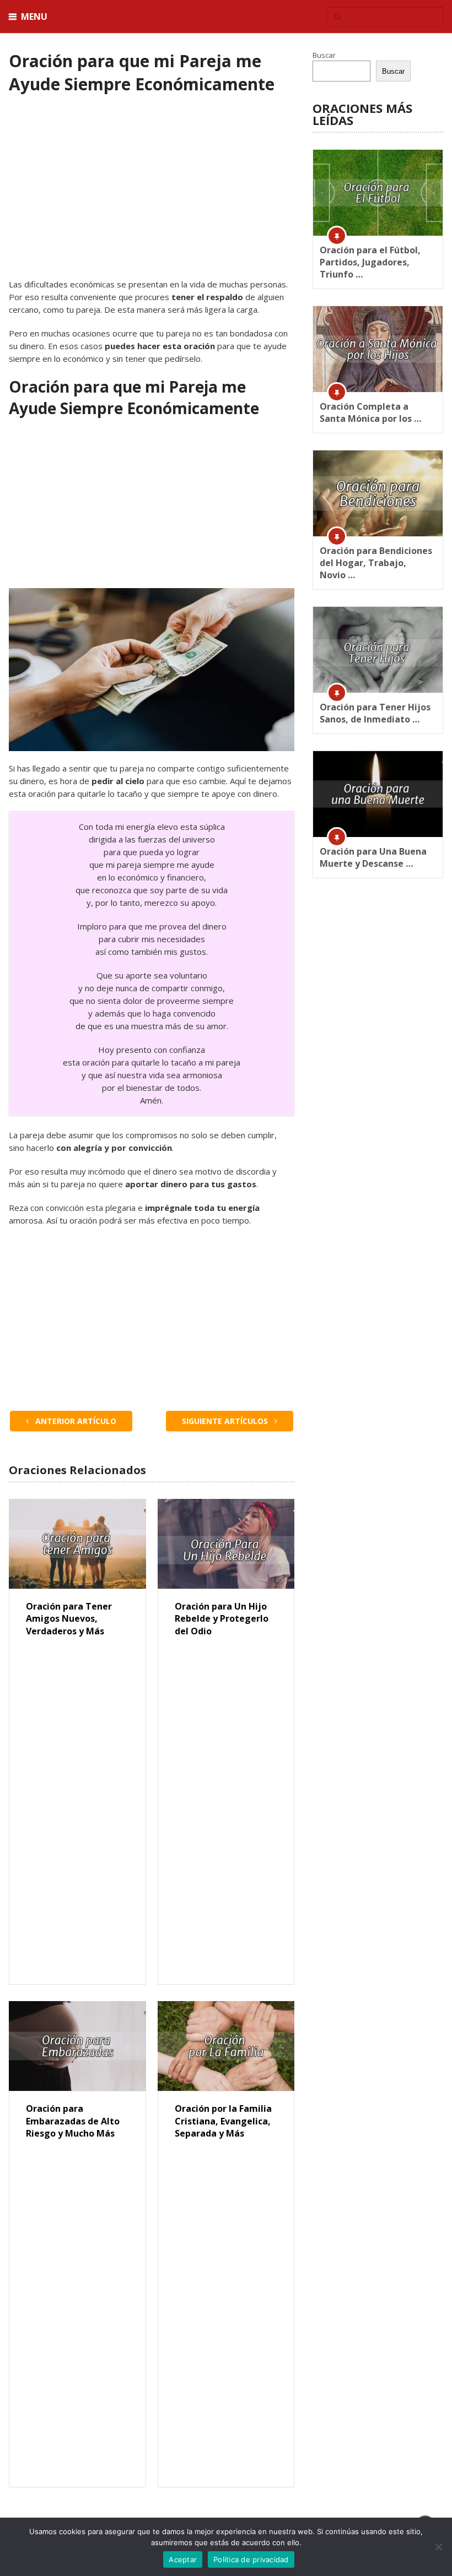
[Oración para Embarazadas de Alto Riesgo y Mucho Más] (77, 2046)
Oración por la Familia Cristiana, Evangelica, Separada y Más (223, 2121)
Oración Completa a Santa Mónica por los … (370, 412)
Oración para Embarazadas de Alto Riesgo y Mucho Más (73, 2121)
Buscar (324, 55)
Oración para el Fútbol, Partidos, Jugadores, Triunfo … (370, 262)
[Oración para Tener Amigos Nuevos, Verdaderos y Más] (77, 1544)
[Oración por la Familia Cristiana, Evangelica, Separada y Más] (226, 2046)
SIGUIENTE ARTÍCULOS (226, 1421)
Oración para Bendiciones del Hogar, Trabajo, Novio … (376, 563)
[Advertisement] (152, 197)
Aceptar (183, 2559)
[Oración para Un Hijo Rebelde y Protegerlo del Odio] (226, 1544)
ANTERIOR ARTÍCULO (75, 1421)
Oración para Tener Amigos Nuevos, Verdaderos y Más (69, 1619)
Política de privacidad (251, 2559)
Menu (34, 17)
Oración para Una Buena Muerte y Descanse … (373, 857)
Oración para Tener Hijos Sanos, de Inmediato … (375, 713)
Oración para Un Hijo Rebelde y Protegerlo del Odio (222, 1619)
